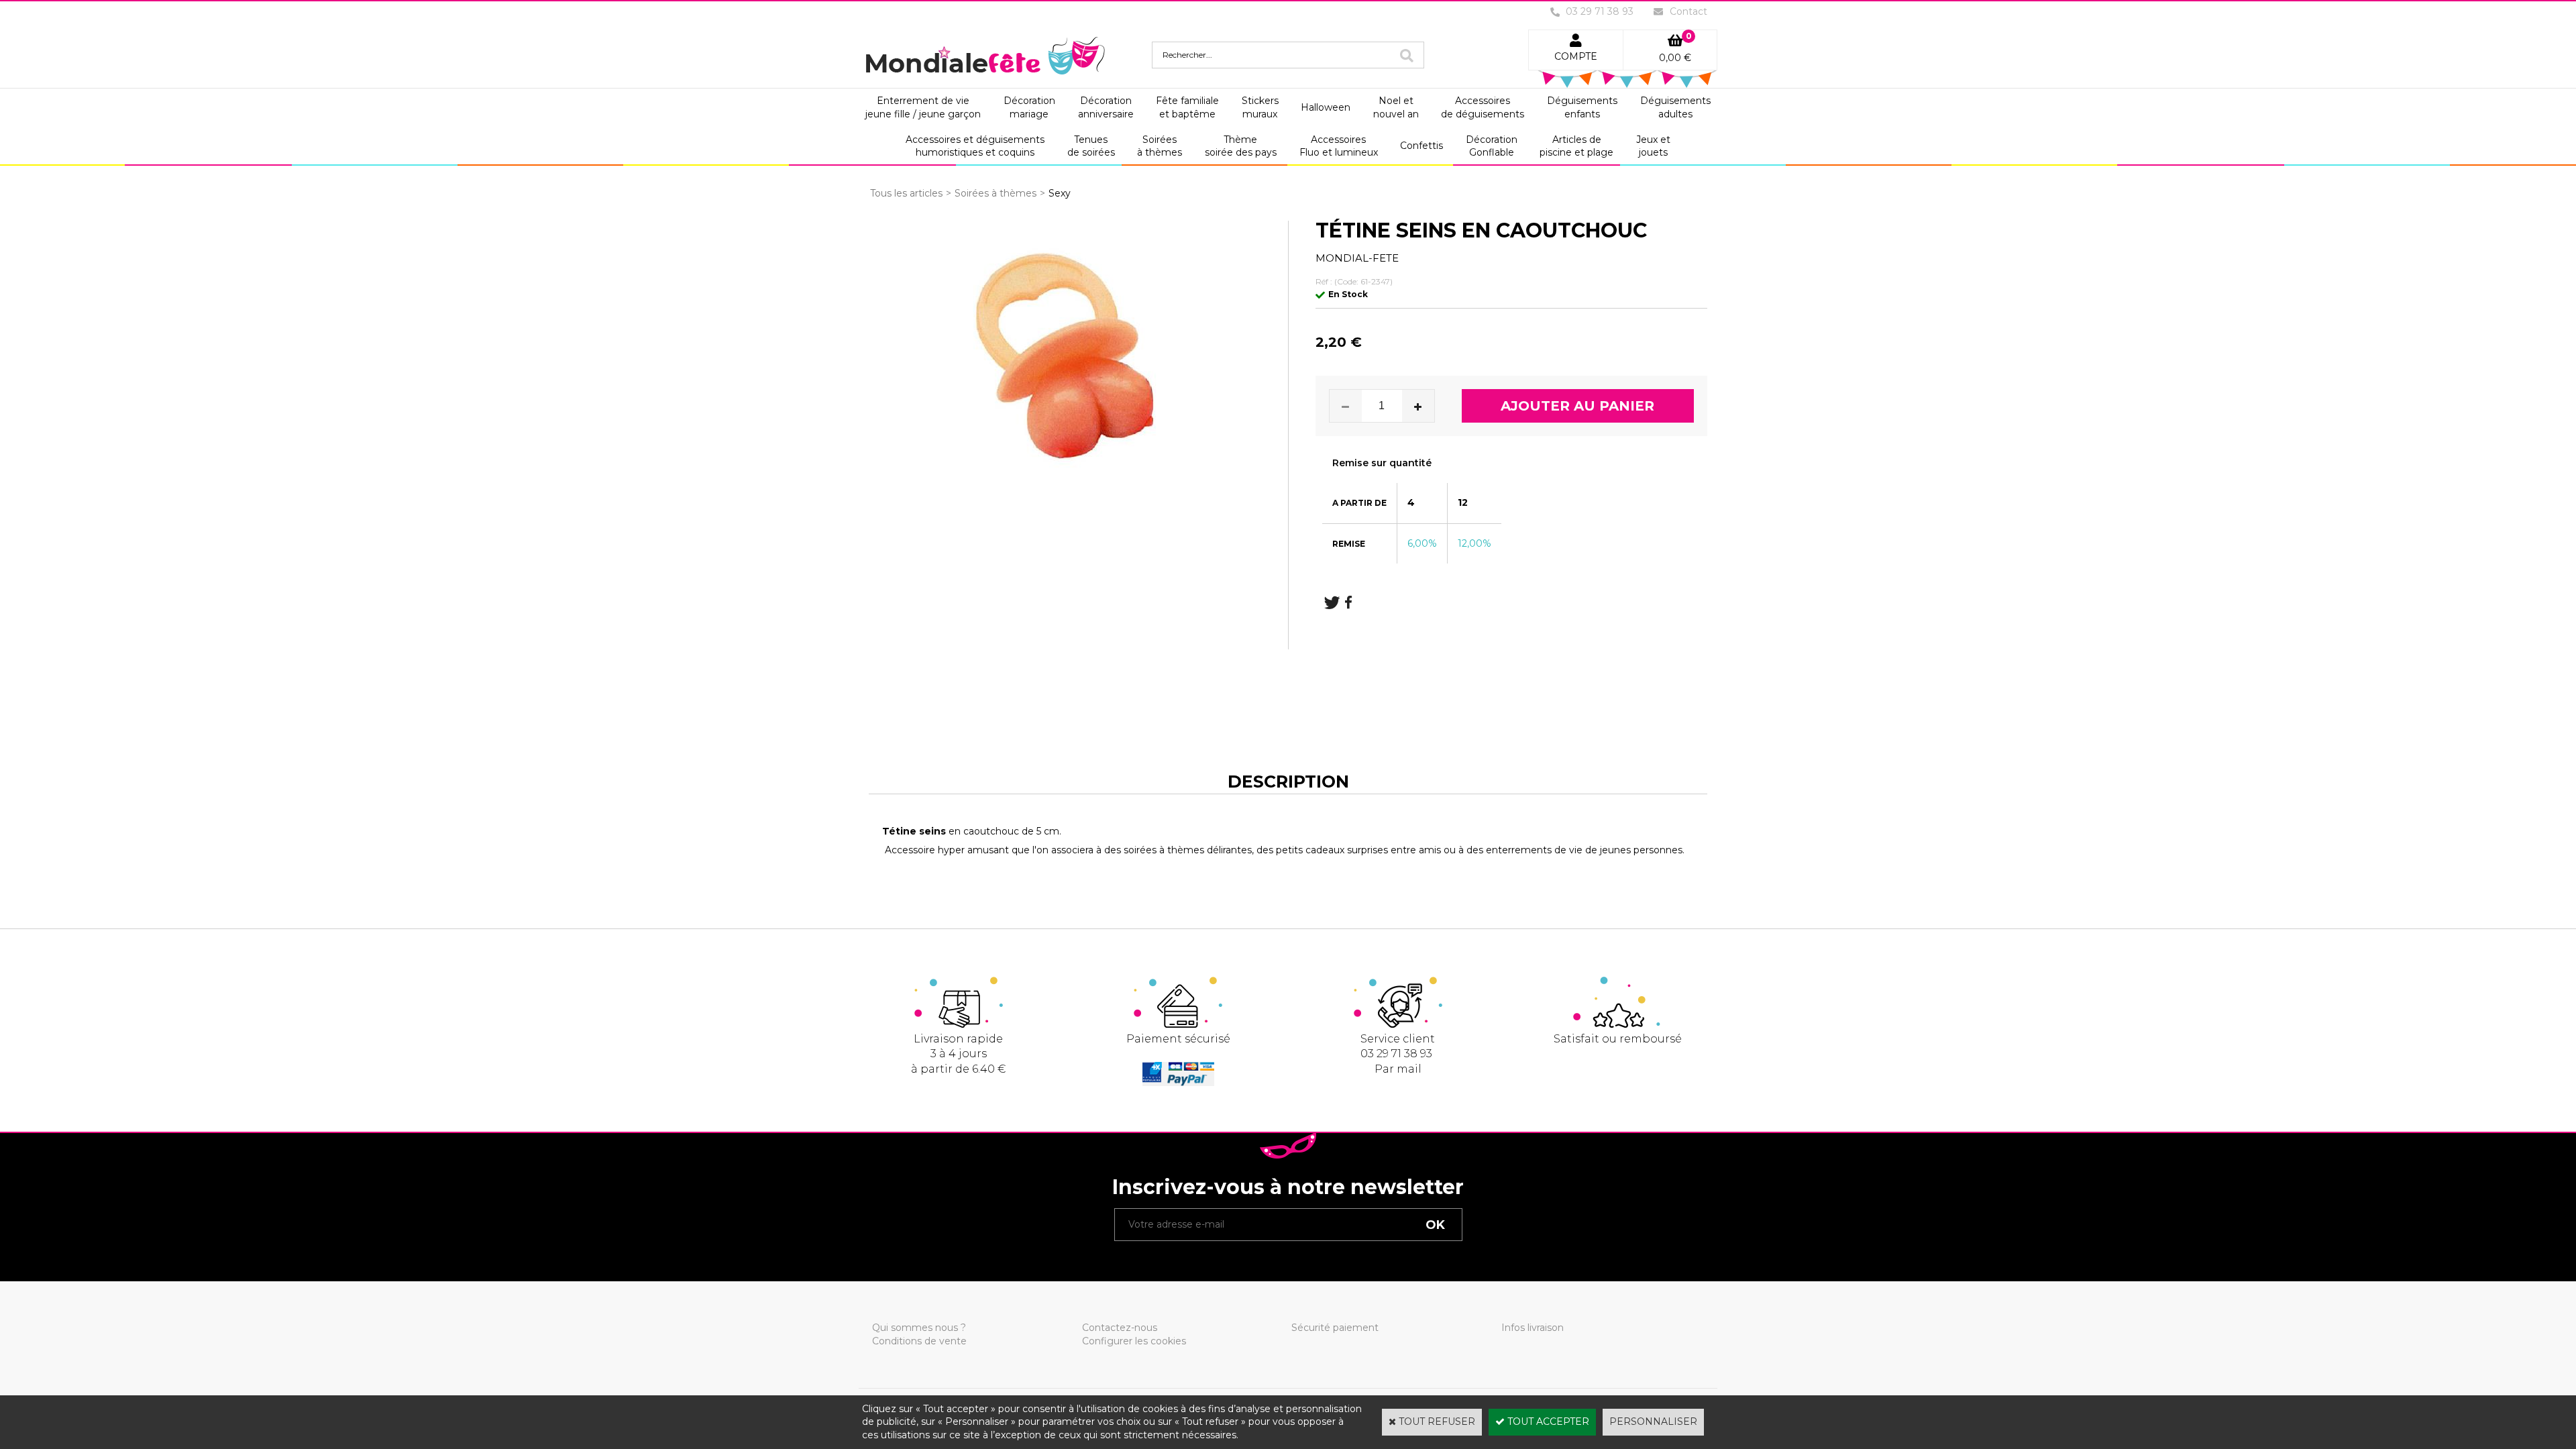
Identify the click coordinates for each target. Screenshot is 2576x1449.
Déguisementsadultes (1675, 107)
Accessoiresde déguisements (1483, 107)
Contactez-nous (1120, 1328)
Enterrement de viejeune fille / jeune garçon (923, 107)
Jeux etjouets (1653, 146)
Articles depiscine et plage (1576, 146)
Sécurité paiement (1335, 1328)
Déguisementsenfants (1582, 107)
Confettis (1421, 146)
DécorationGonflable (1492, 146)
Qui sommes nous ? (919, 1328)
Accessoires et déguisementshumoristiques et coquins (975, 146)
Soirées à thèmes (996, 193)
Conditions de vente (919, 1341)
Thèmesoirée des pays (1241, 146)
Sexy (1060, 193)
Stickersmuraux (1260, 107)
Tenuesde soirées (1091, 146)
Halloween (1326, 107)
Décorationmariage (1029, 107)
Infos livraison (1533, 1328)
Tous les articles (906, 193)
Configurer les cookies (1134, 1341)
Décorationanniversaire (1106, 107)
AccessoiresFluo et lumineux (1339, 146)
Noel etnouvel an (1396, 107)
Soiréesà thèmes (1160, 146)
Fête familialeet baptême (1187, 107)
